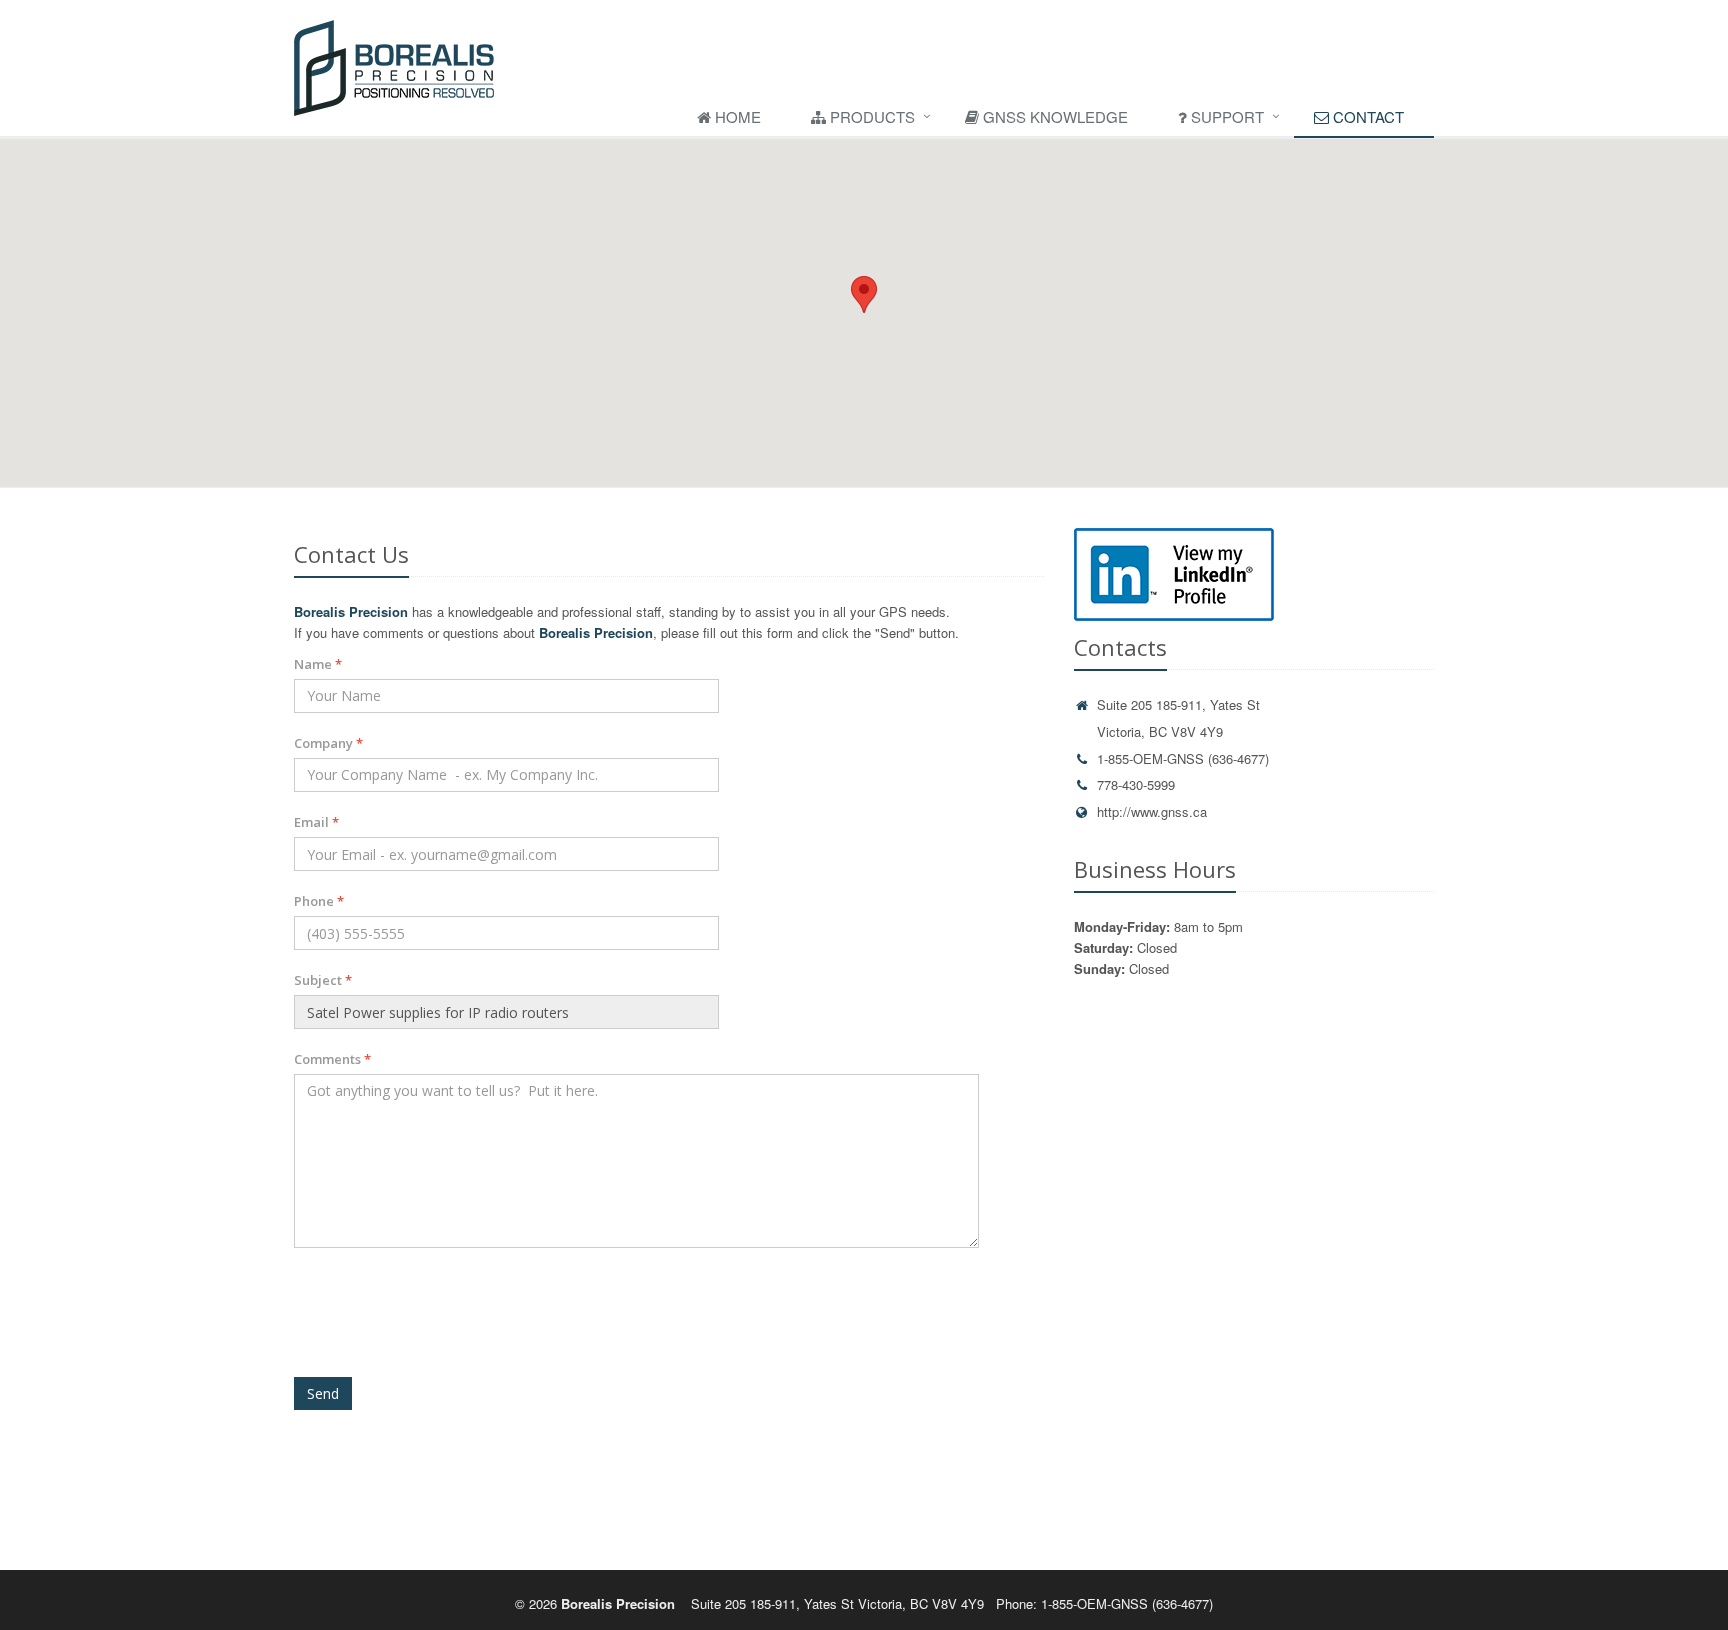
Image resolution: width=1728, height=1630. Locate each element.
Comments (332, 1059)
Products (870, 116)
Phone (319, 901)
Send (323, 1393)
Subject (323, 980)
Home (736, 116)
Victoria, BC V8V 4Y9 (1160, 731)
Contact (1366, 116)
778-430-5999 (1136, 784)
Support (1225, 116)
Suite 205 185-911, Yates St (1178, 704)
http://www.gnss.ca (1152, 811)
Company (328, 743)
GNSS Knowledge (1053, 116)
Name (318, 664)
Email (316, 822)
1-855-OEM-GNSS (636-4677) (1183, 758)
